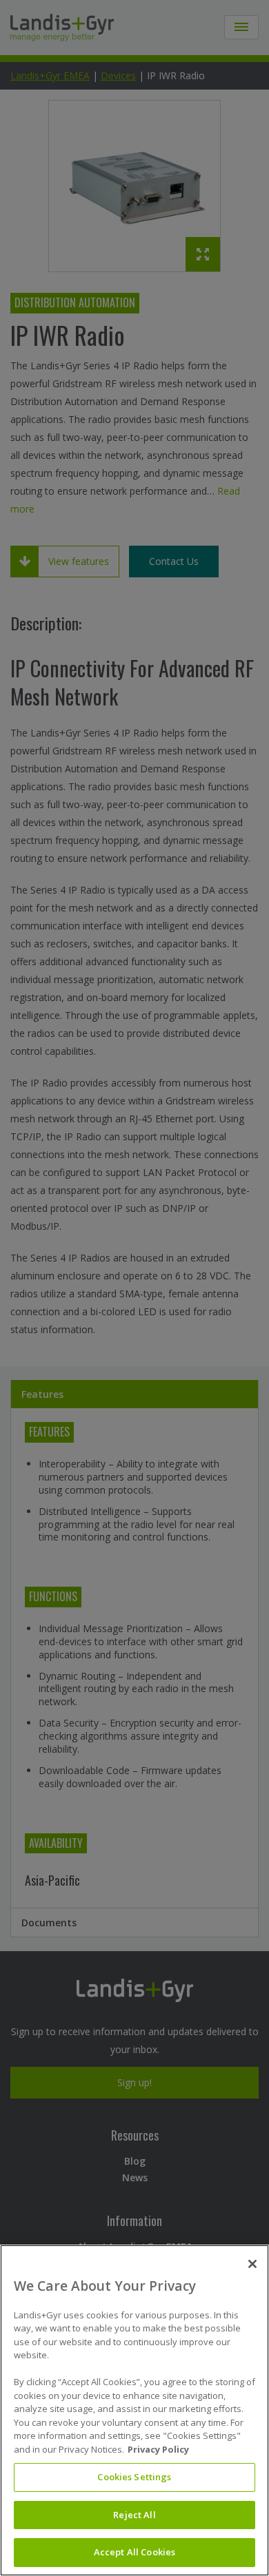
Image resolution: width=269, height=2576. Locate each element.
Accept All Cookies (134, 2552)
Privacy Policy (158, 2449)
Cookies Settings (134, 2477)
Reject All (134, 2515)
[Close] (252, 2264)
